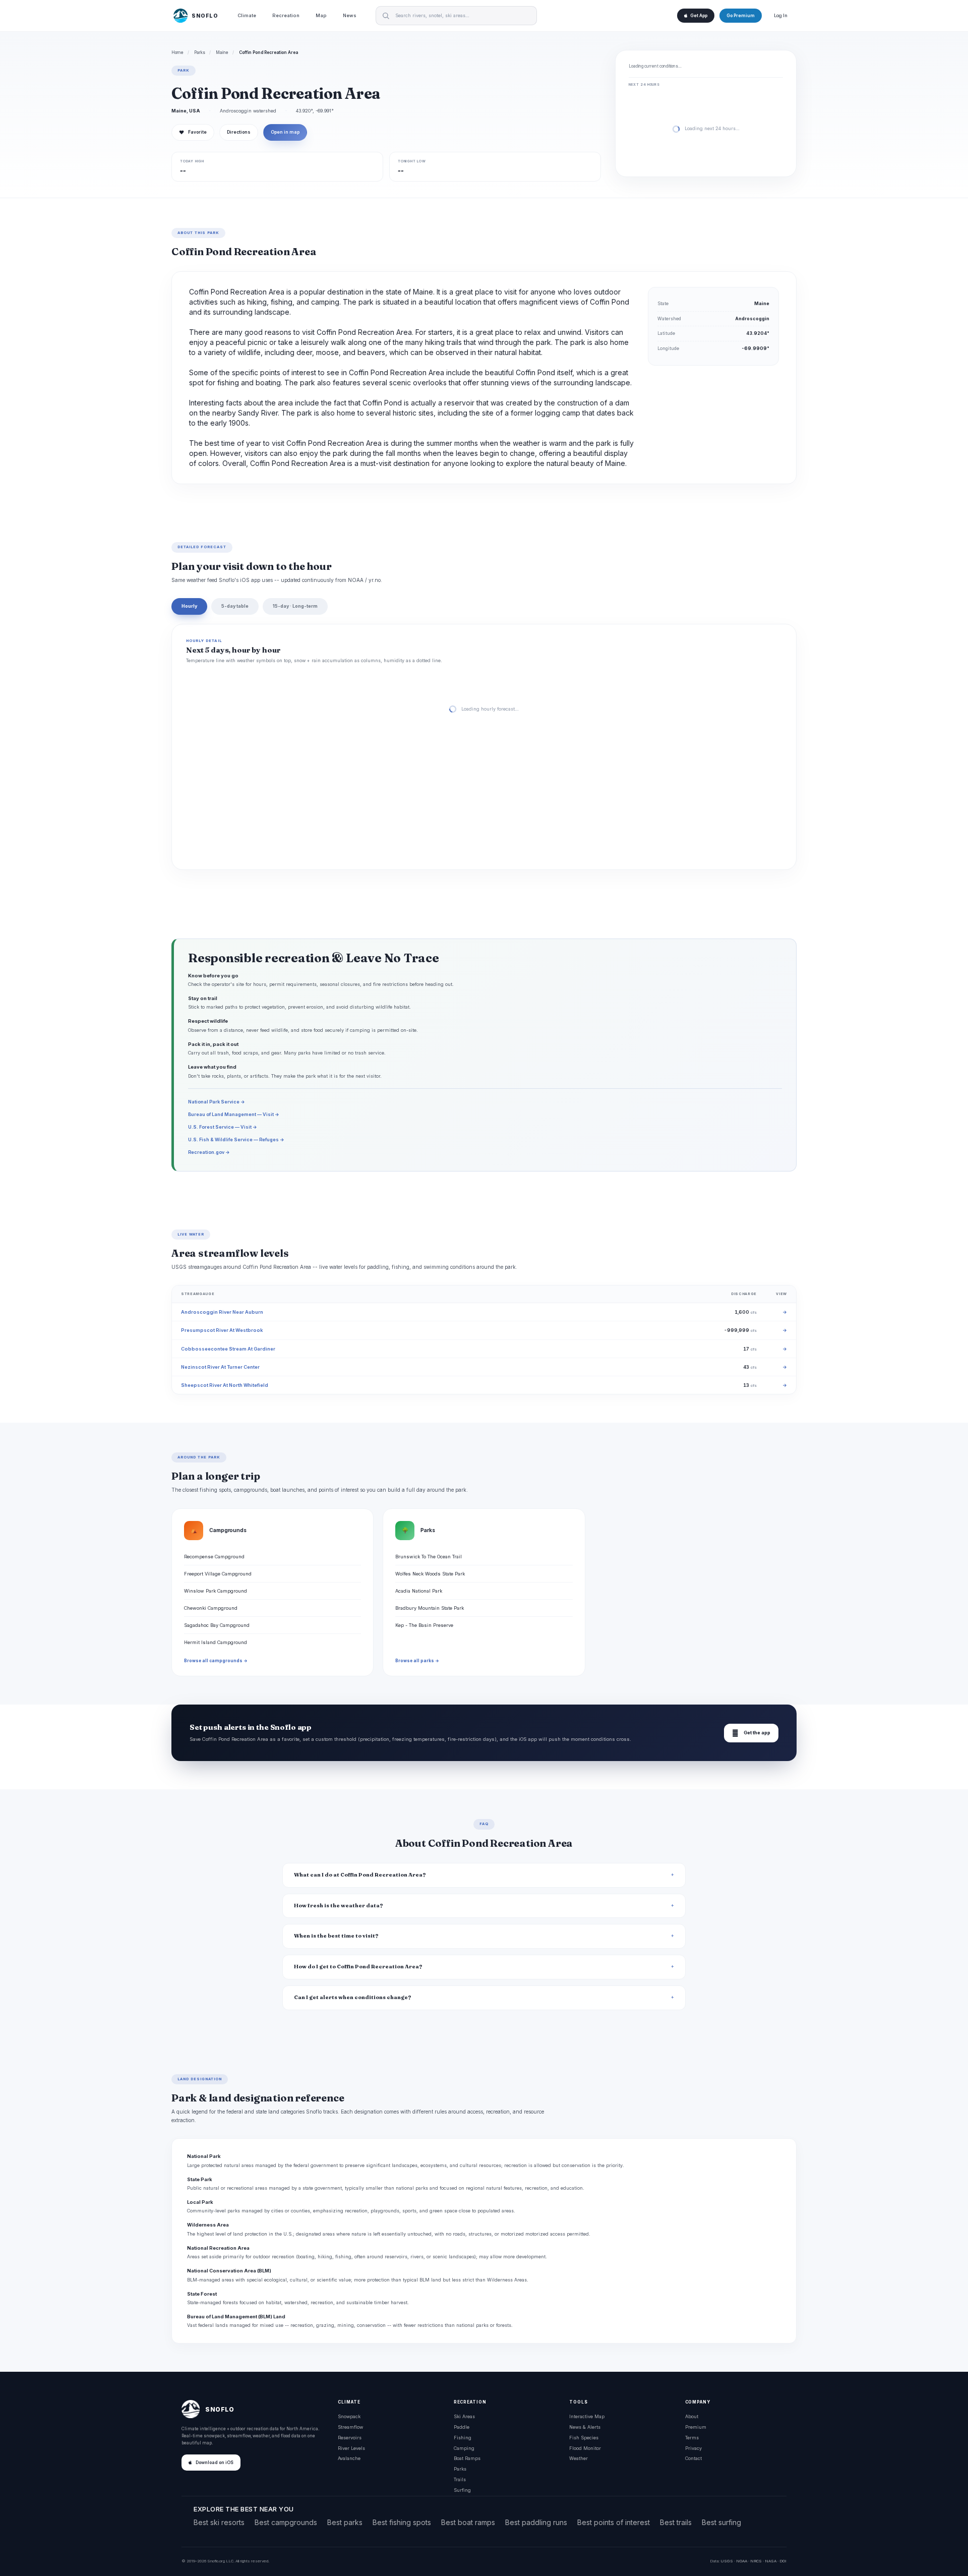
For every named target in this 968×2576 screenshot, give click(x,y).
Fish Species (584, 2438)
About (692, 2416)
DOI (783, 2561)
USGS (727, 2561)
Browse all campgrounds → (216, 1661)
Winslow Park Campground (216, 1591)
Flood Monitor (585, 2448)
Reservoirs (350, 2438)
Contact (693, 2458)
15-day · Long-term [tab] (295, 606)
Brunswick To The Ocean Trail (429, 1557)
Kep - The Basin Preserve (424, 1625)
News (350, 15)
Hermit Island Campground (216, 1642)
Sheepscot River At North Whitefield (225, 1385)
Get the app (751, 1733)
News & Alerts (585, 2427)
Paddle (462, 2427)
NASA (771, 2561)
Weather (579, 2458)
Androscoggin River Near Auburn (222, 1312)
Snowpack (349, 2416)
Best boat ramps (468, 2522)
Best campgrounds (286, 2522)
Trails (460, 2479)
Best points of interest (614, 2522)
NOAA (742, 2561)
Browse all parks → (417, 1661)
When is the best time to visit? (336, 1936)
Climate (247, 15)
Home (177, 52)
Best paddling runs (536, 2522)
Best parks (345, 2522)
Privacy (693, 2448)
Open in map (285, 132)
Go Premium (741, 16)
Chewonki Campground (211, 1608)
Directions (239, 132)
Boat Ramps (467, 2458)
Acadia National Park (419, 1591)
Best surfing (721, 2522)
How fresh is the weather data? (339, 1906)
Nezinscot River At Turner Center (220, 1367)
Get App (699, 16)
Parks (200, 52)
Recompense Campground (214, 1557)
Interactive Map (587, 2416)
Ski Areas (464, 2416)
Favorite (193, 132)
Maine (222, 52)
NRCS (756, 2561)
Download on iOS (215, 2463)
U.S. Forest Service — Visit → (223, 1127)
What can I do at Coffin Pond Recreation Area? (360, 1875)
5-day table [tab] (235, 606)
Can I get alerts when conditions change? (353, 1997)
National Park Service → (217, 1102)
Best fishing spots (402, 2522)
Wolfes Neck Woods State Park (430, 1574)
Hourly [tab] (189, 606)
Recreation (286, 15)
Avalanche (349, 2458)
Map (321, 15)
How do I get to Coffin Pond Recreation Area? (358, 1967)
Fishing (463, 2438)
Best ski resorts (219, 2522)
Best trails (676, 2522)
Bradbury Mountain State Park (430, 1608)
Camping (464, 2448)
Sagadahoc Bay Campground (217, 1625)
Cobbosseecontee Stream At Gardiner (228, 1349)
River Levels (351, 2448)
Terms (692, 2438)
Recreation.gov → (209, 1152)
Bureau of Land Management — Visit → (234, 1114)
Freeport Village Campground (218, 1574)
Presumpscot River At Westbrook (222, 1330)
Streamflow (350, 2427)
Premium (696, 2427)
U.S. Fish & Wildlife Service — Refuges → (236, 1139)
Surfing (462, 2490)
